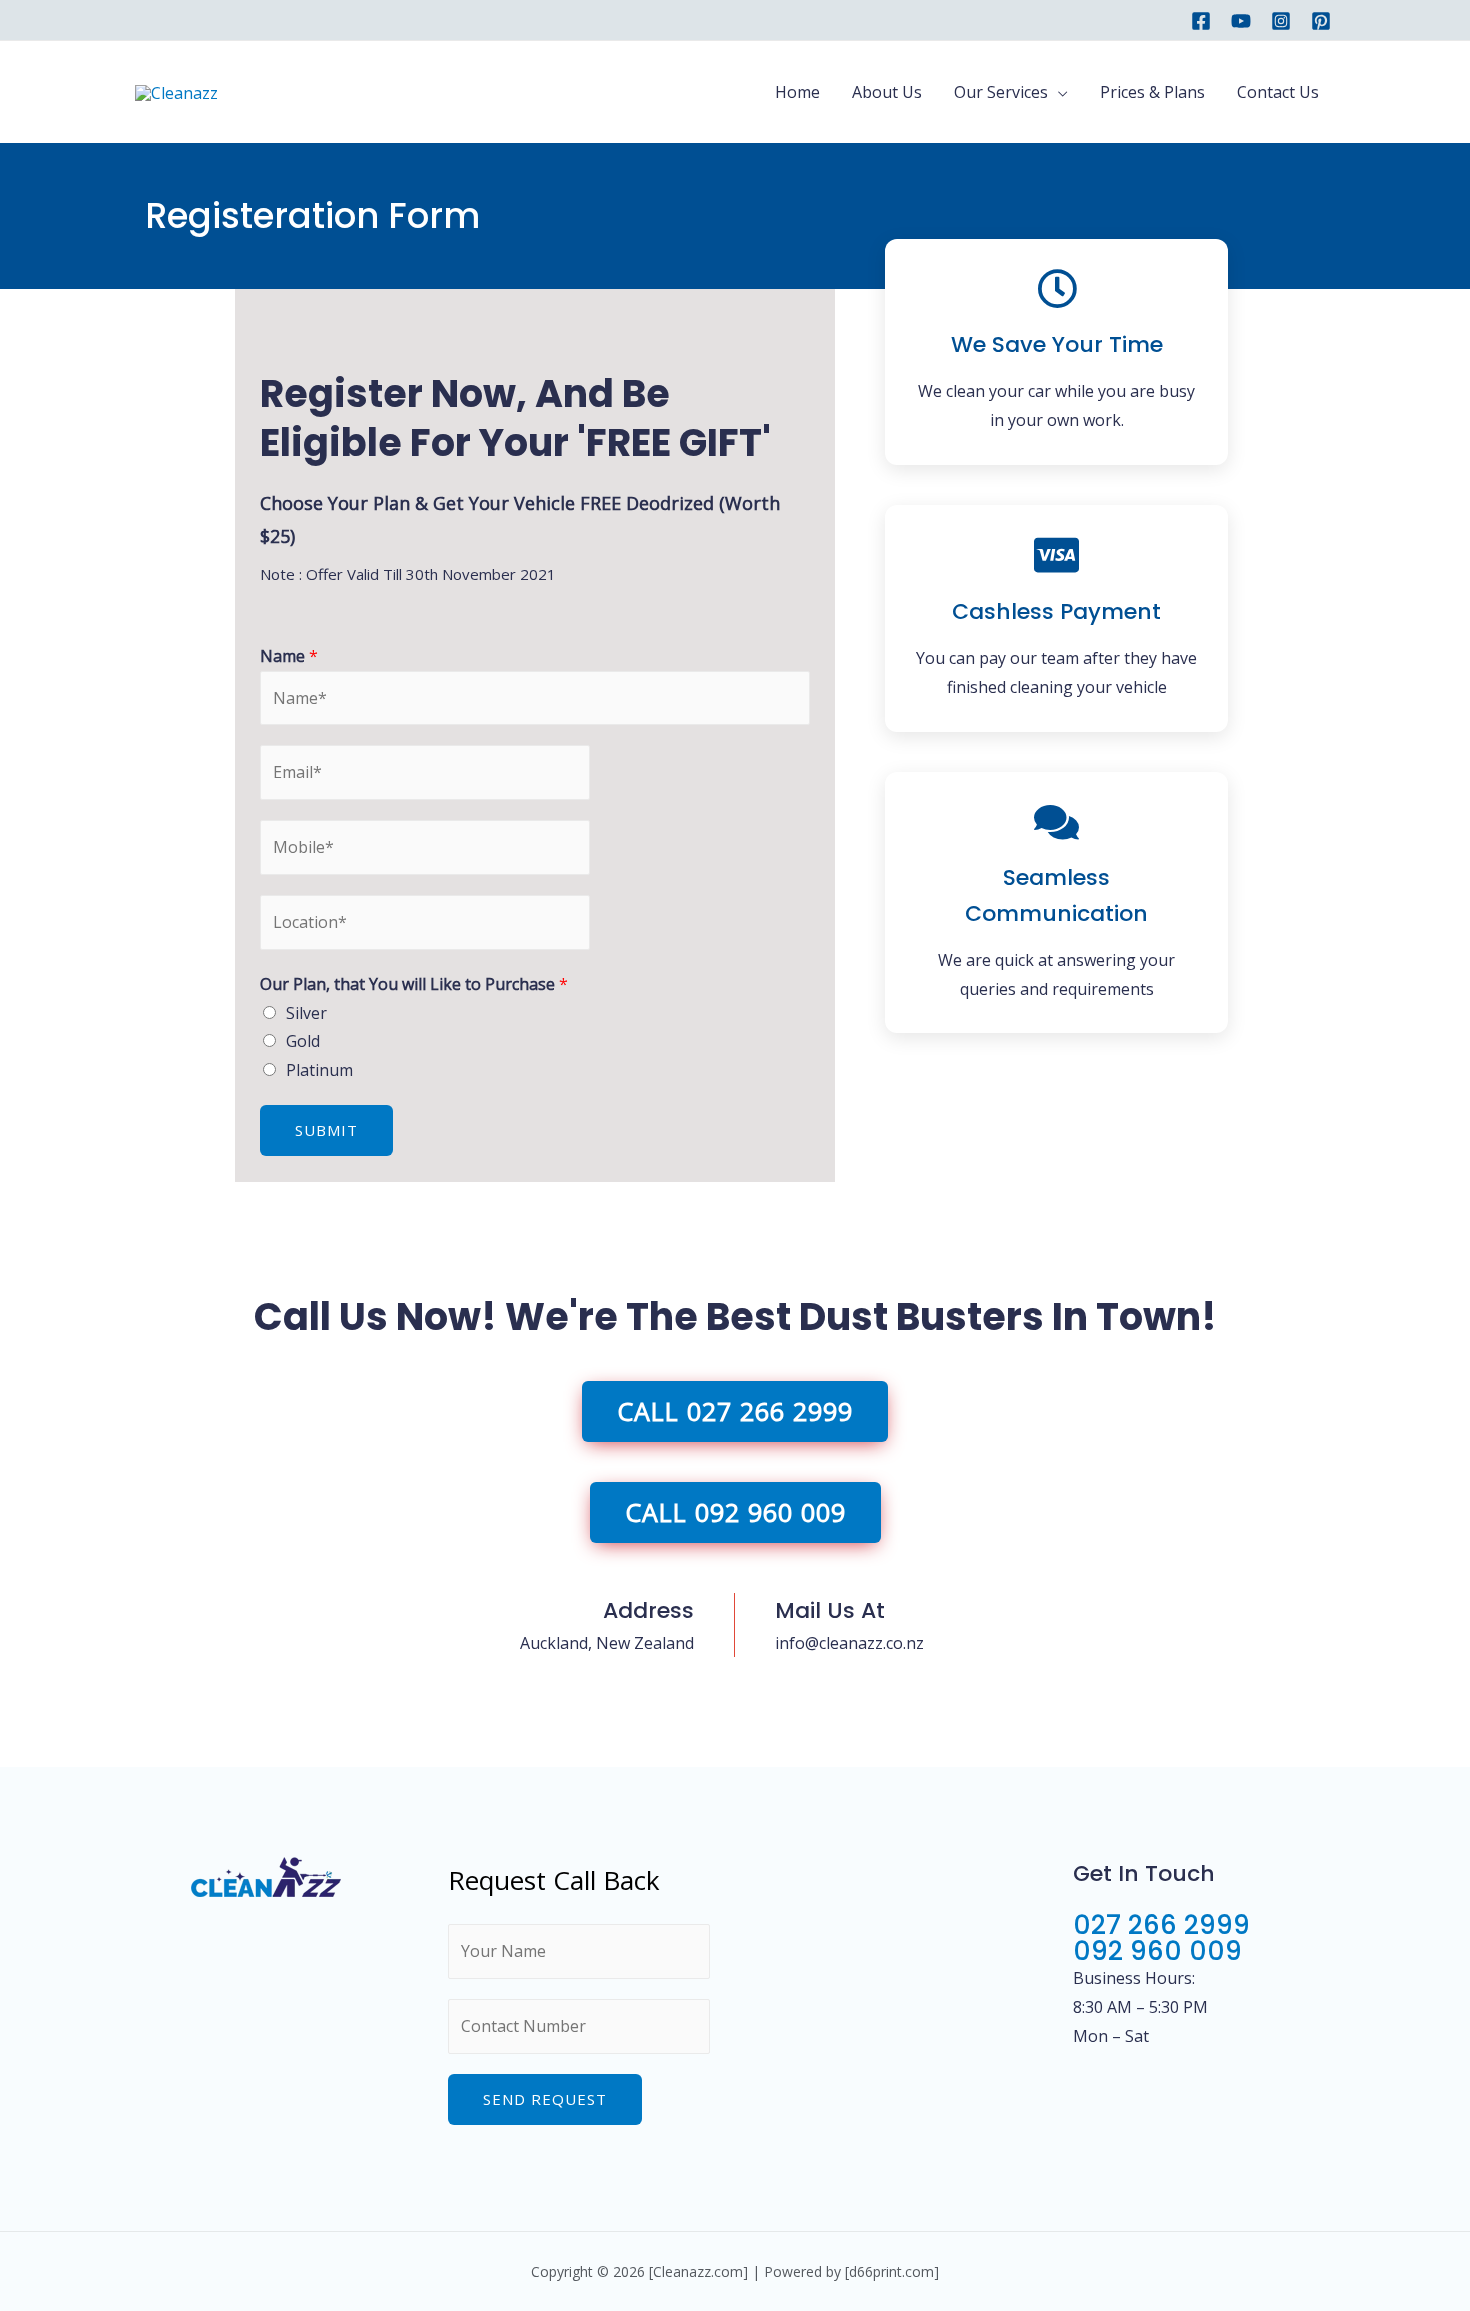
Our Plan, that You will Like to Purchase (414, 984)
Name (289, 656)
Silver (306, 1013)
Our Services (1001, 92)
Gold (303, 1041)
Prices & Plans (1152, 92)
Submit (326, 1130)
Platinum (319, 1070)
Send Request (545, 2099)
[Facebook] (1201, 21)
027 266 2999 (1161, 1925)
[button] (735, 1411)
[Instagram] (1281, 21)
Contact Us (1278, 92)
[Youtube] (1241, 21)
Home (797, 92)
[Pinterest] (1321, 21)
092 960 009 (1157, 1951)
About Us (887, 92)
